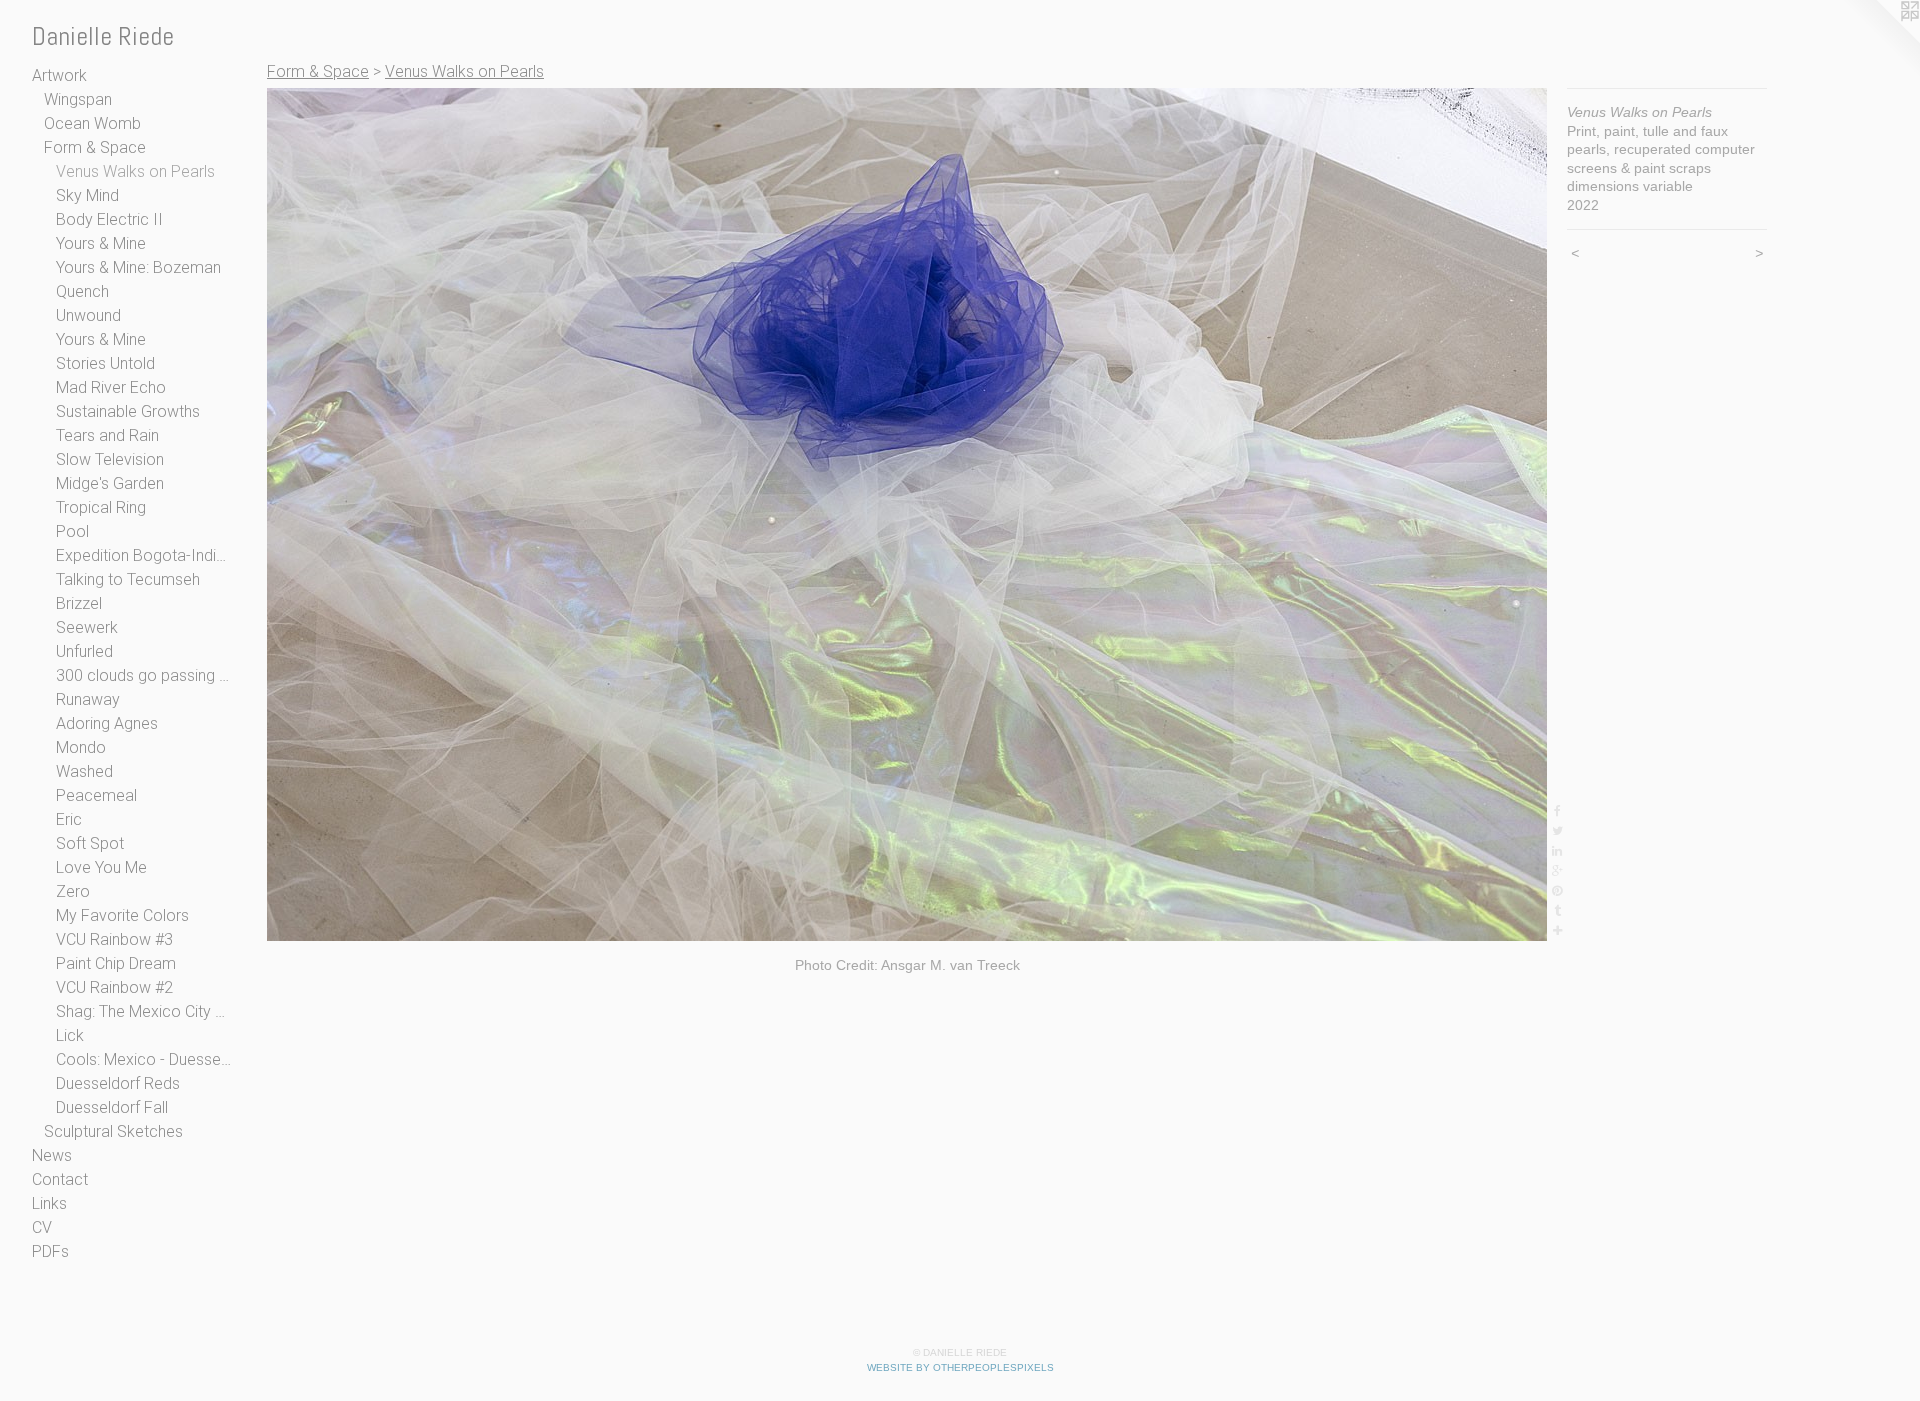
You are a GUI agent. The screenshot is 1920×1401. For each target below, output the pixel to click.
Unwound (88, 315)
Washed (84, 771)
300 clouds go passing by (144, 675)
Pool (72, 531)
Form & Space (95, 147)
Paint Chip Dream (116, 963)
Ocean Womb (92, 123)
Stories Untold (105, 363)
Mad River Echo (111, 387)
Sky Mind (87, 195)
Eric (69, 819)
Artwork (59, 75)
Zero (73, 891)
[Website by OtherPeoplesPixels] (1880, 40)
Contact (60, 1179)
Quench (82, 291)
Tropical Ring (101, 507)
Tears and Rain (107, 435)
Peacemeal (96, 795)
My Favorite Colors (122, 915)
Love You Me (101, 867)
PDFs (50, 1251)
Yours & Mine (101, 243)
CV (42, 1227)
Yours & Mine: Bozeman (138, 267)
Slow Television (110, 459)
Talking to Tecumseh (128, 579)
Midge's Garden (110, 483)
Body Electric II (109, 219)
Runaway (88, 699)
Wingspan (78, 99)
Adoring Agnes (107, 723)
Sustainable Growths (128, 411)
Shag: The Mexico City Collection (144, 1011)
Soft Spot (90, 843)
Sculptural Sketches (113, 1131)
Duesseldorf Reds (118, 1083)
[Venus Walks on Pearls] (907, 514)
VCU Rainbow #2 (114, 987)
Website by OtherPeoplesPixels (960, 1367)
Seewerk (87, 627)
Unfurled (84, 651)
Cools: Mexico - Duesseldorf (144, 1059)
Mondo (81, 747)
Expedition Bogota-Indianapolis (144, 555)
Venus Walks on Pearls (135, 171)
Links (49, 1203)
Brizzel (79, 603)
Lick (70, 1035)
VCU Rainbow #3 (114, 939)
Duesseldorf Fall (112, 1107)
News (52, 1155)
